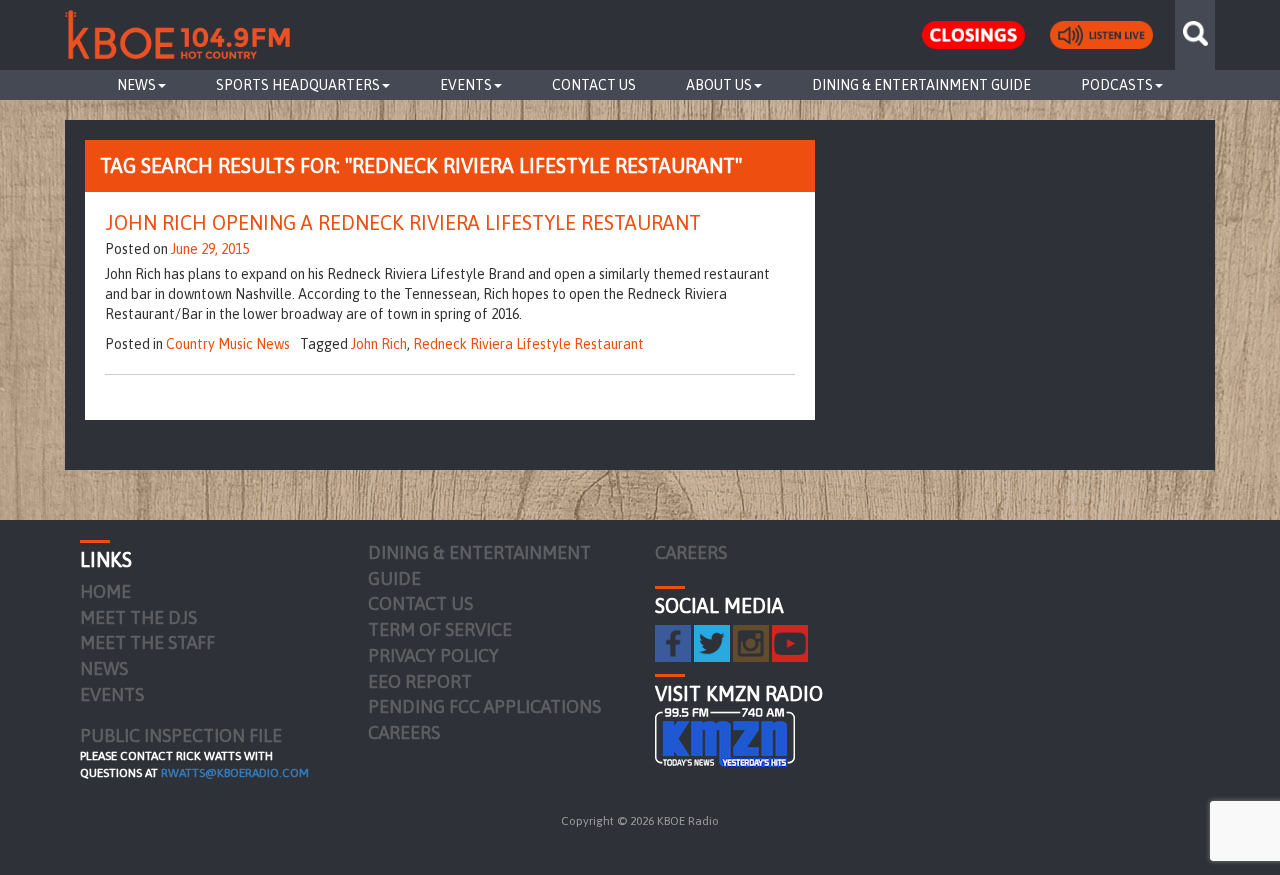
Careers (404, 732)
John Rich (379, 344)
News (136, 85)
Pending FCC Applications (484, 706)
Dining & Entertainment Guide (921, 85)
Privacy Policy (433, 655)
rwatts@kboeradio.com (235, 773)
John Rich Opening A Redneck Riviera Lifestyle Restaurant (403, 222)
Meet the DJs (138, 617)
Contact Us (594, 85)
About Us (719, 85)
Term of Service (440, 629)
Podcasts (1117, 85)
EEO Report (420, 681)
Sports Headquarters (298, 85)
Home (105, 591)
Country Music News (228, 344)
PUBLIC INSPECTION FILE (181, 735)
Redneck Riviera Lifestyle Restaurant (528, 344)
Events (466, 85)
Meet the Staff (147, 642)
